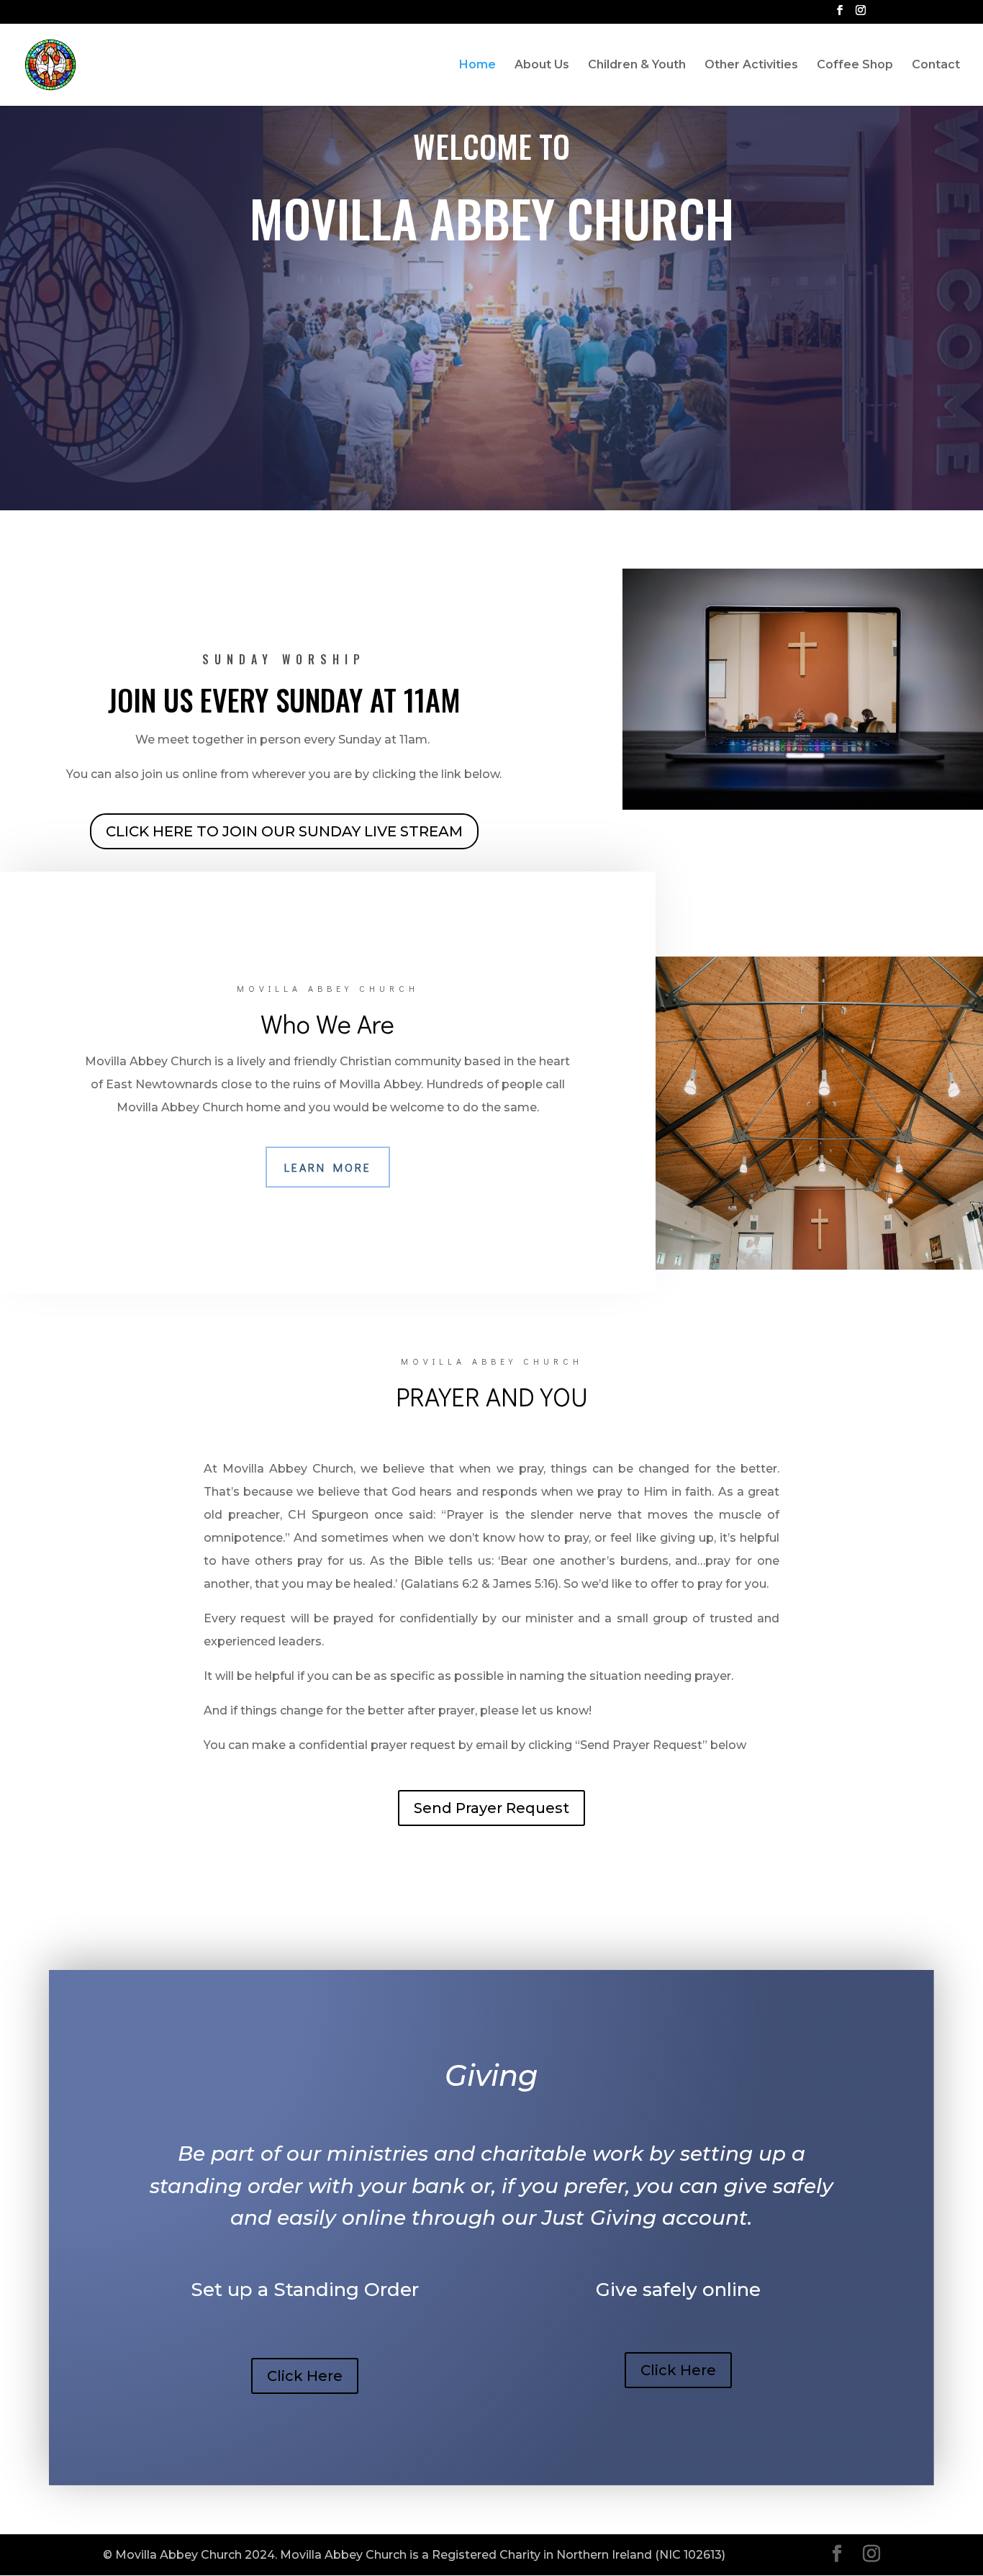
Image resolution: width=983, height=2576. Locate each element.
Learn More (328, 1167)
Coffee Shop (855, 65)
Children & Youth (637, 65)
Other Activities (751, 65)
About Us (542, 65)
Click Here (305, 2376)
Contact (936, 65)
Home (477, 65)
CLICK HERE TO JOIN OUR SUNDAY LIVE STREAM (284, 831)
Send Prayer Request (491, 1808)
